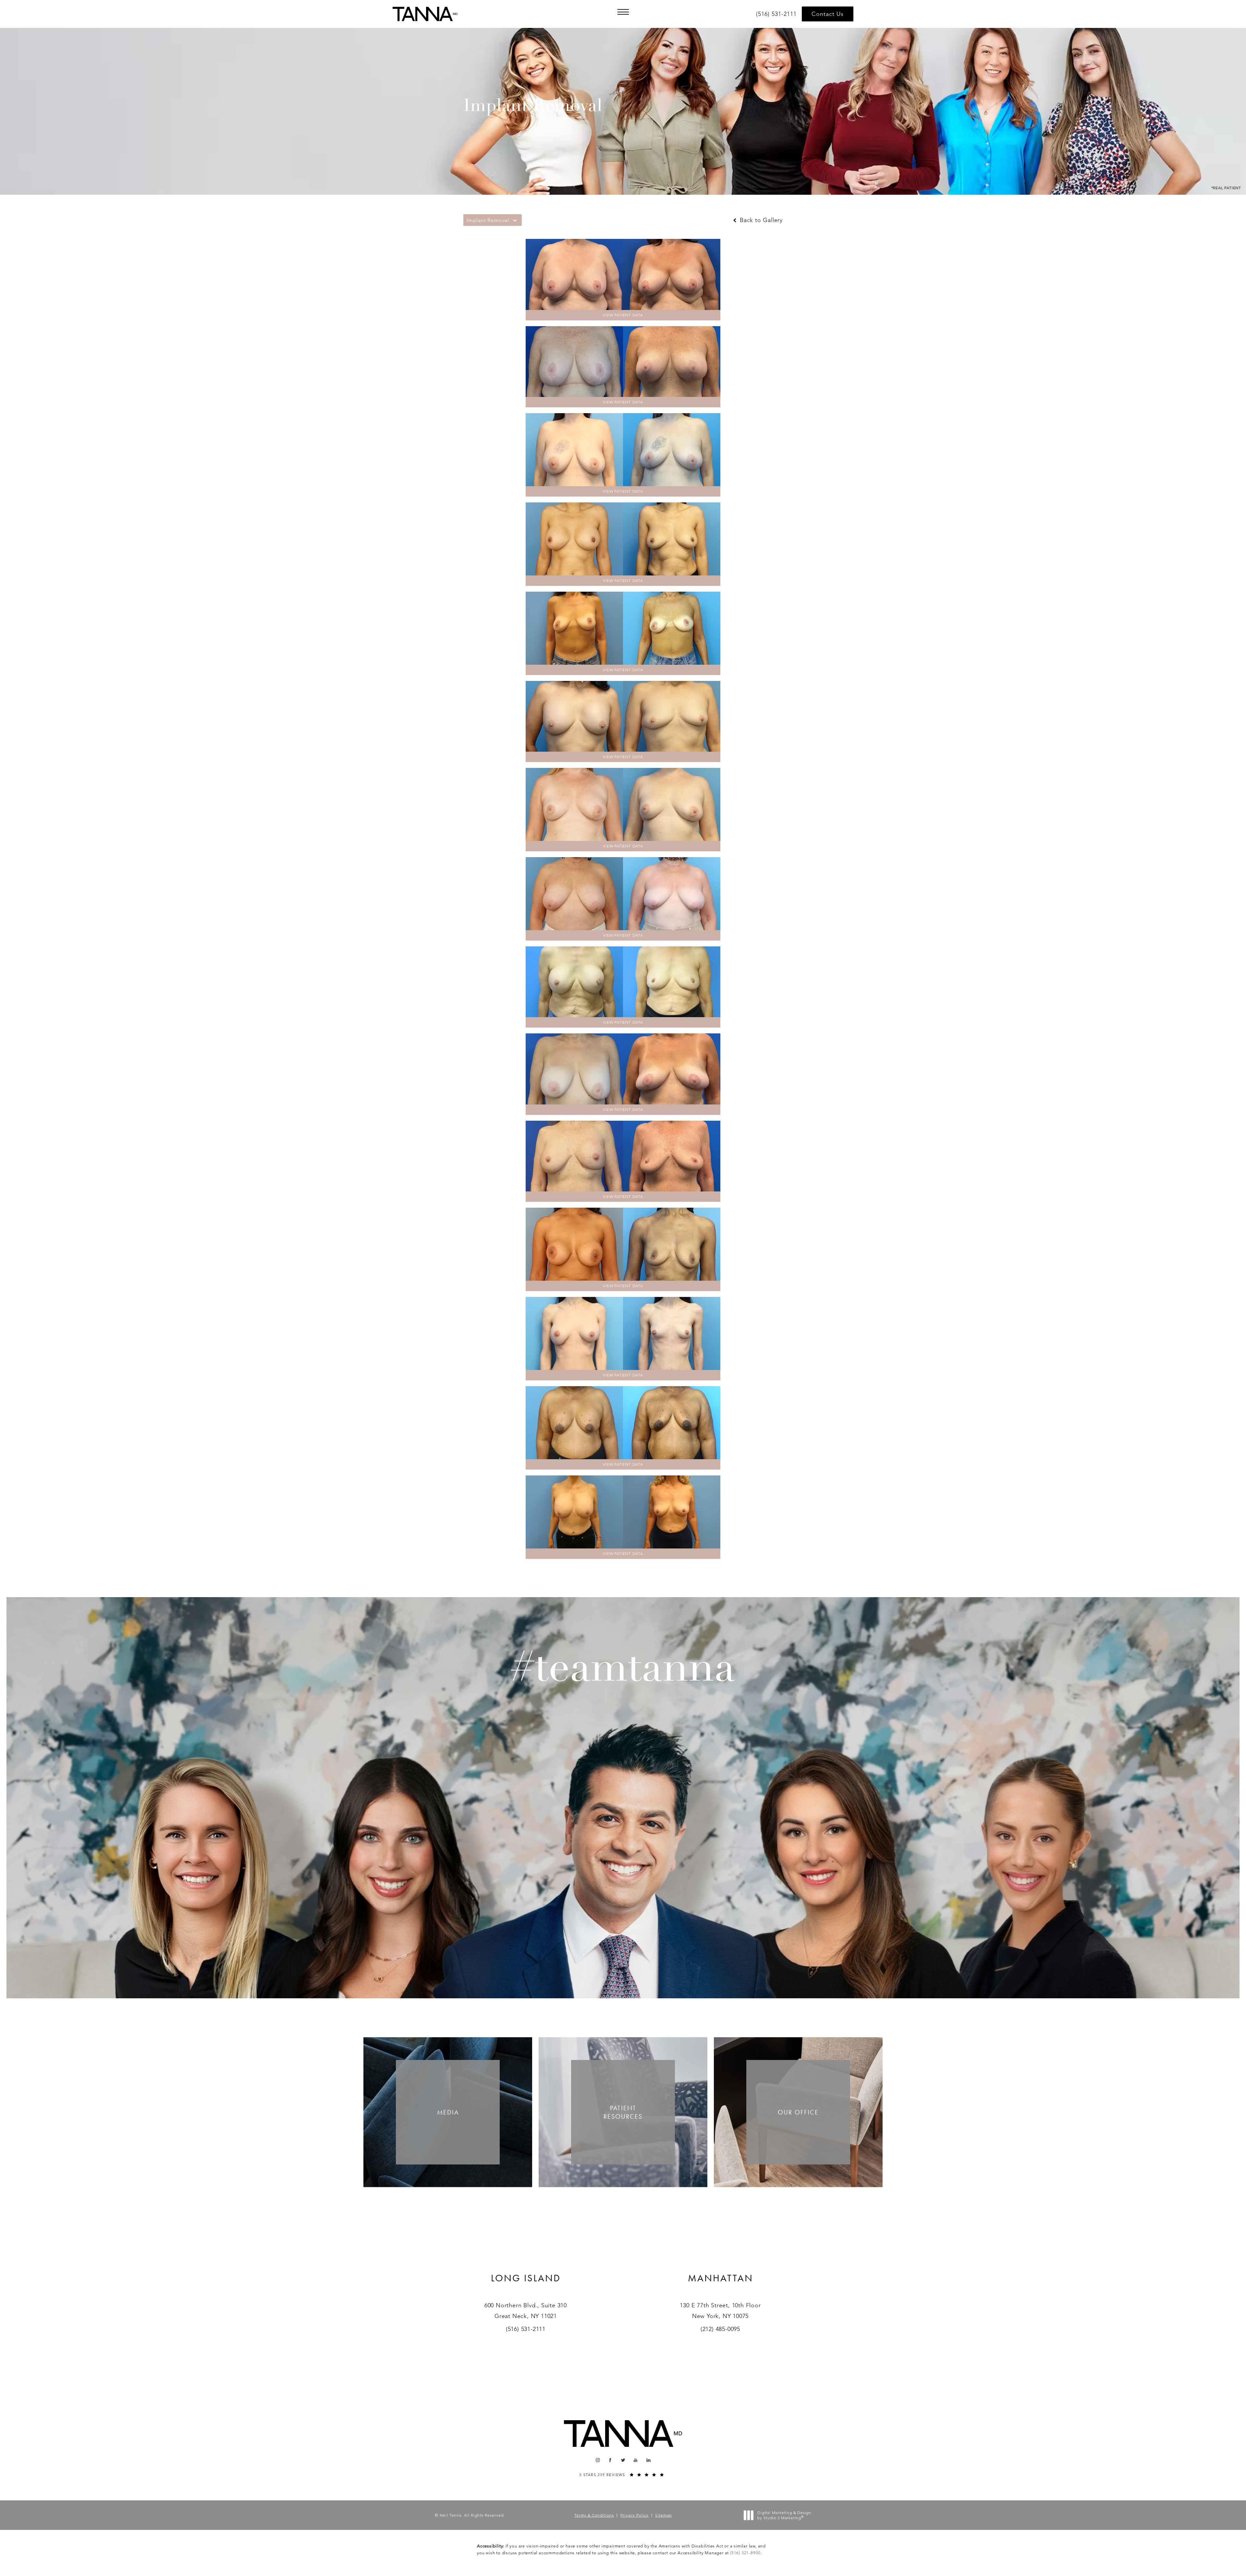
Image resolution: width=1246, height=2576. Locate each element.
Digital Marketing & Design (784, 2515)
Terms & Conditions (594, 2515)
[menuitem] (598, 2460)
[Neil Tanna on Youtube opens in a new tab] (636, 2460)
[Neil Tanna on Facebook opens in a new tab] (611, 2460)
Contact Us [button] (828, 14)
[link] (777, 14)
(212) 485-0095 (720, 2329)
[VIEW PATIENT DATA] (623, 274)
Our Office (798, 2112)
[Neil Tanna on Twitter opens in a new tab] (623, 2460)
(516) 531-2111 (526, 2329)
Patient (623, 2112)
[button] (623, 12)
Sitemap (663, 2515)
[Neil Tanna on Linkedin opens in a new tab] (648, 2460)
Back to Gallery (760, 220)
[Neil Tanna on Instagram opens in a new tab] (598, 2460)
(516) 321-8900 (745, 2553)
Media (448, 2112)
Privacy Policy (635, 2515)
